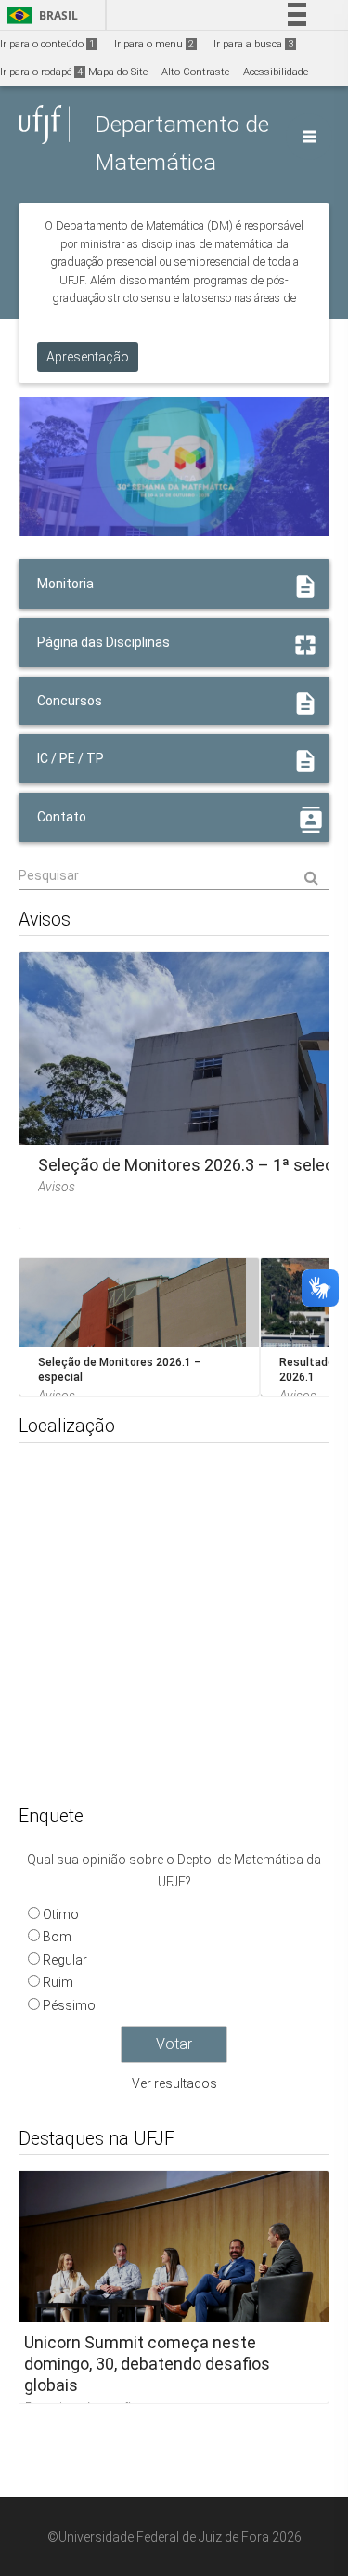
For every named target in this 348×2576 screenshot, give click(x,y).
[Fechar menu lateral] (309, 137)
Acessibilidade (276, 72)
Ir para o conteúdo (47, 44)
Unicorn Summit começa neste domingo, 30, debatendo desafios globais (147, 2363)
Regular (65, 1960)
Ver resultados (174, 2083)
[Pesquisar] (174, 876)
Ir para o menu (154, 44)
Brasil (39, 15)
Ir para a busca (253, 44)
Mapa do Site (118, 72)
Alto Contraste (195, 72)
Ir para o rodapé (41, 72)
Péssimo (69, 2005)
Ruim (58, 1982)
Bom (57, 1937)
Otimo (61, 1914)
